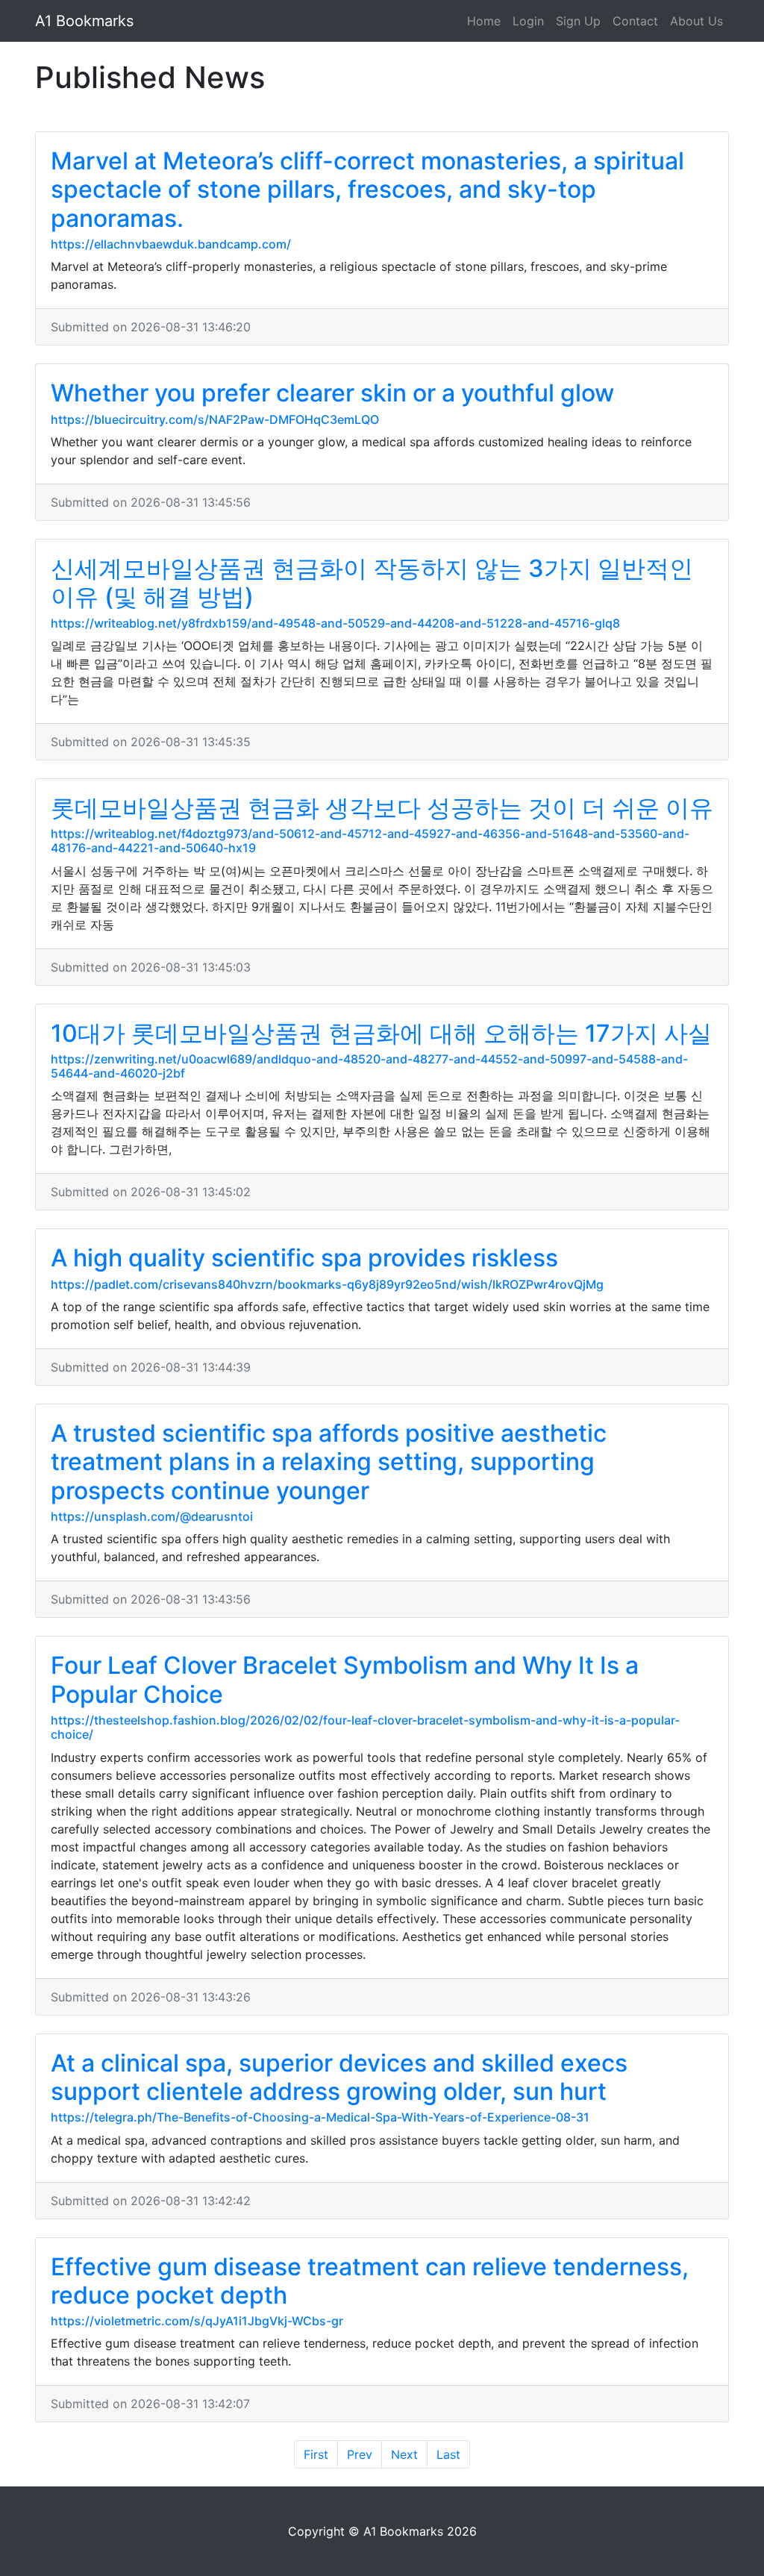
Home (484, 21)
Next (404, 2454)
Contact (635, 21)
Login (528, 21)
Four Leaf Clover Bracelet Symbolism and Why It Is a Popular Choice (345, 1679)
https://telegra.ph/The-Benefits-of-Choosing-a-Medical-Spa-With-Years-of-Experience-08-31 (320, 2117)
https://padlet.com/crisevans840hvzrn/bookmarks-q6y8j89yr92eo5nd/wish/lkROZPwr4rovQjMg (327, 1284)
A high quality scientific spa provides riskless (304, 1258)
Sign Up (578, 21)
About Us (696, 21)
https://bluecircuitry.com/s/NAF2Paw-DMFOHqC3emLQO (215, 419)
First (316, 2454)
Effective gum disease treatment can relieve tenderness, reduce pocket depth (370, 2281)
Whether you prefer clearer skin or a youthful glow (332, 393)
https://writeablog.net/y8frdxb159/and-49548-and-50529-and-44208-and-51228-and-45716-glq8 (335, 623)
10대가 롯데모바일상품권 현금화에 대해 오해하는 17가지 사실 (381, 1033)
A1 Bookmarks (84, 21)
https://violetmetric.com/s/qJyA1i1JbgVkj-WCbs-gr (197, 2321)
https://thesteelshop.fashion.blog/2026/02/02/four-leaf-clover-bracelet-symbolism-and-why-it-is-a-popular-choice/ (365, 1727)
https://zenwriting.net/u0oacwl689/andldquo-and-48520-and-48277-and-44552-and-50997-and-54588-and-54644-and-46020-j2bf (369, 1066)
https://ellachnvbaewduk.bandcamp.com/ (171, 244)
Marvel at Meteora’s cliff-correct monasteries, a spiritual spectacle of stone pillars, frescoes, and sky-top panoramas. (367, 190)
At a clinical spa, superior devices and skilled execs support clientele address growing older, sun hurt (339, 2077)
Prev (360, 2454)
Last (448, 2454)
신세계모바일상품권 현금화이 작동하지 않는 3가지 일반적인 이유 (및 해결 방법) (372, 582)
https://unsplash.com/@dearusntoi (152, 1516)
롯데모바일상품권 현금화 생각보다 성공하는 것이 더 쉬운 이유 (382, 808)
